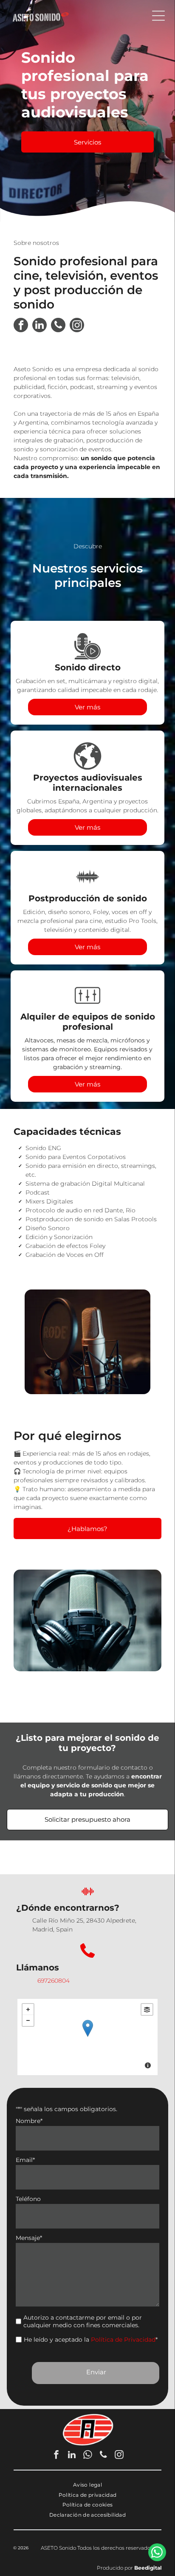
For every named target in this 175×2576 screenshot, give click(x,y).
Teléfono (28, 2199)
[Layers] (147, 2009)
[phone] (58, 326)
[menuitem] (87, 2485)
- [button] (28, 2020)
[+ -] (87, 2037)
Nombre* (29, 2121)
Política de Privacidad (123, 2340)
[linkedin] (40, 326)
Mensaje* (29, 2238)
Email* (25, 2160)
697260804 (54, 1981)
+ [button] (28, 2009)
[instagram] (77, 326)
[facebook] (21, 326)
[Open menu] (158, 16)
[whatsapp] (87, 2456)
